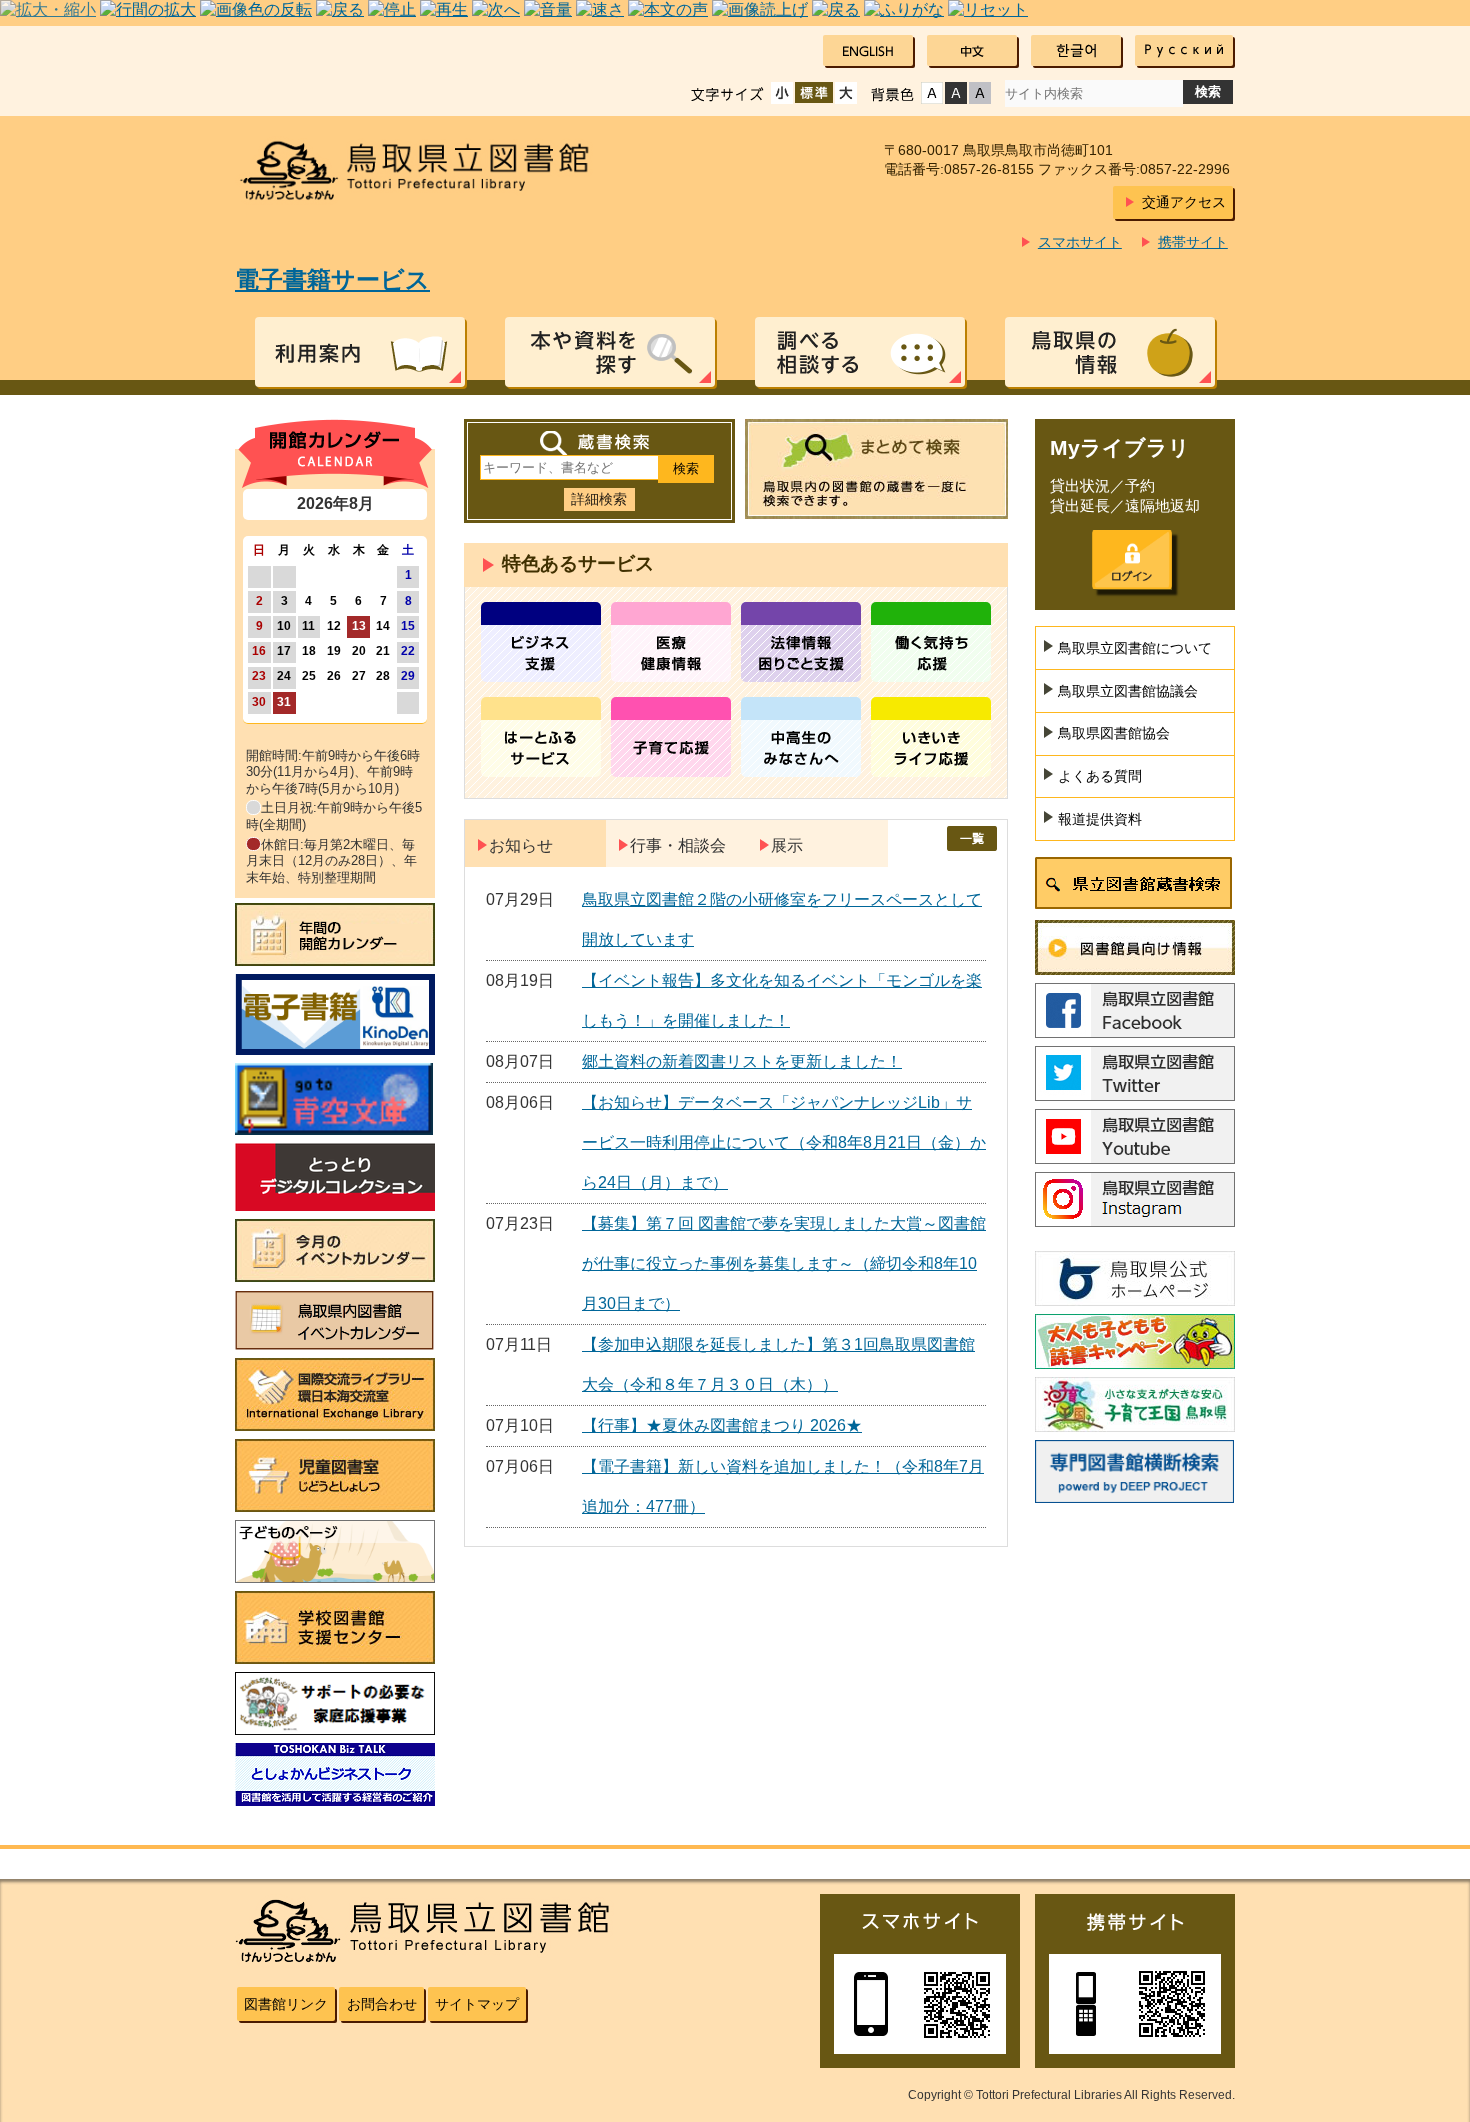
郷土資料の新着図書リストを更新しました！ (742, 1061)
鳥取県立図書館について (1135, 648)
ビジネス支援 (541, 642)
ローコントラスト (980, 93)
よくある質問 (1100, 776)
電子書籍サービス (332, 279)
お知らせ (521, 845)
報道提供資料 (1100, 819)
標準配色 (932, 93)
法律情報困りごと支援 (801, 642)
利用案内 (360, 352)
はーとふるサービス (541, 737)
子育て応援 (671, 737)
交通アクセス (1184, 202)
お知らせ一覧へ (972, 838)
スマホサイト (1080, 242)
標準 (814, 93)
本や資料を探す (610, 352)
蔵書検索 (599, 443)
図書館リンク (286, 2004)
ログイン (1132, 560)
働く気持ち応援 (931, 642)
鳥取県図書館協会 (1114, 733)
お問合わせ (382, 2004)
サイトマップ (477, 2004)
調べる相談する (860, 352)
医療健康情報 (671, 642)
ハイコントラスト (956, 93)
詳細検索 (599, 499)
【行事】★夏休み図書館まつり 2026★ (722, 1425)
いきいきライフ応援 (931, 737)
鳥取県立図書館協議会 (1128, 691)
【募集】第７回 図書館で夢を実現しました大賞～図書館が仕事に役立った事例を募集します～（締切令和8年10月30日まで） (784, 1263)
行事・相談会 (678, 845)
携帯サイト (1193, 242)
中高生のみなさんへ (801, 737)
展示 (787, 845)
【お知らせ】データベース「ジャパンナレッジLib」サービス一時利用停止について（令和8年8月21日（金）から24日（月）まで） (784, 1142)
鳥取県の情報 (1110, 352)
